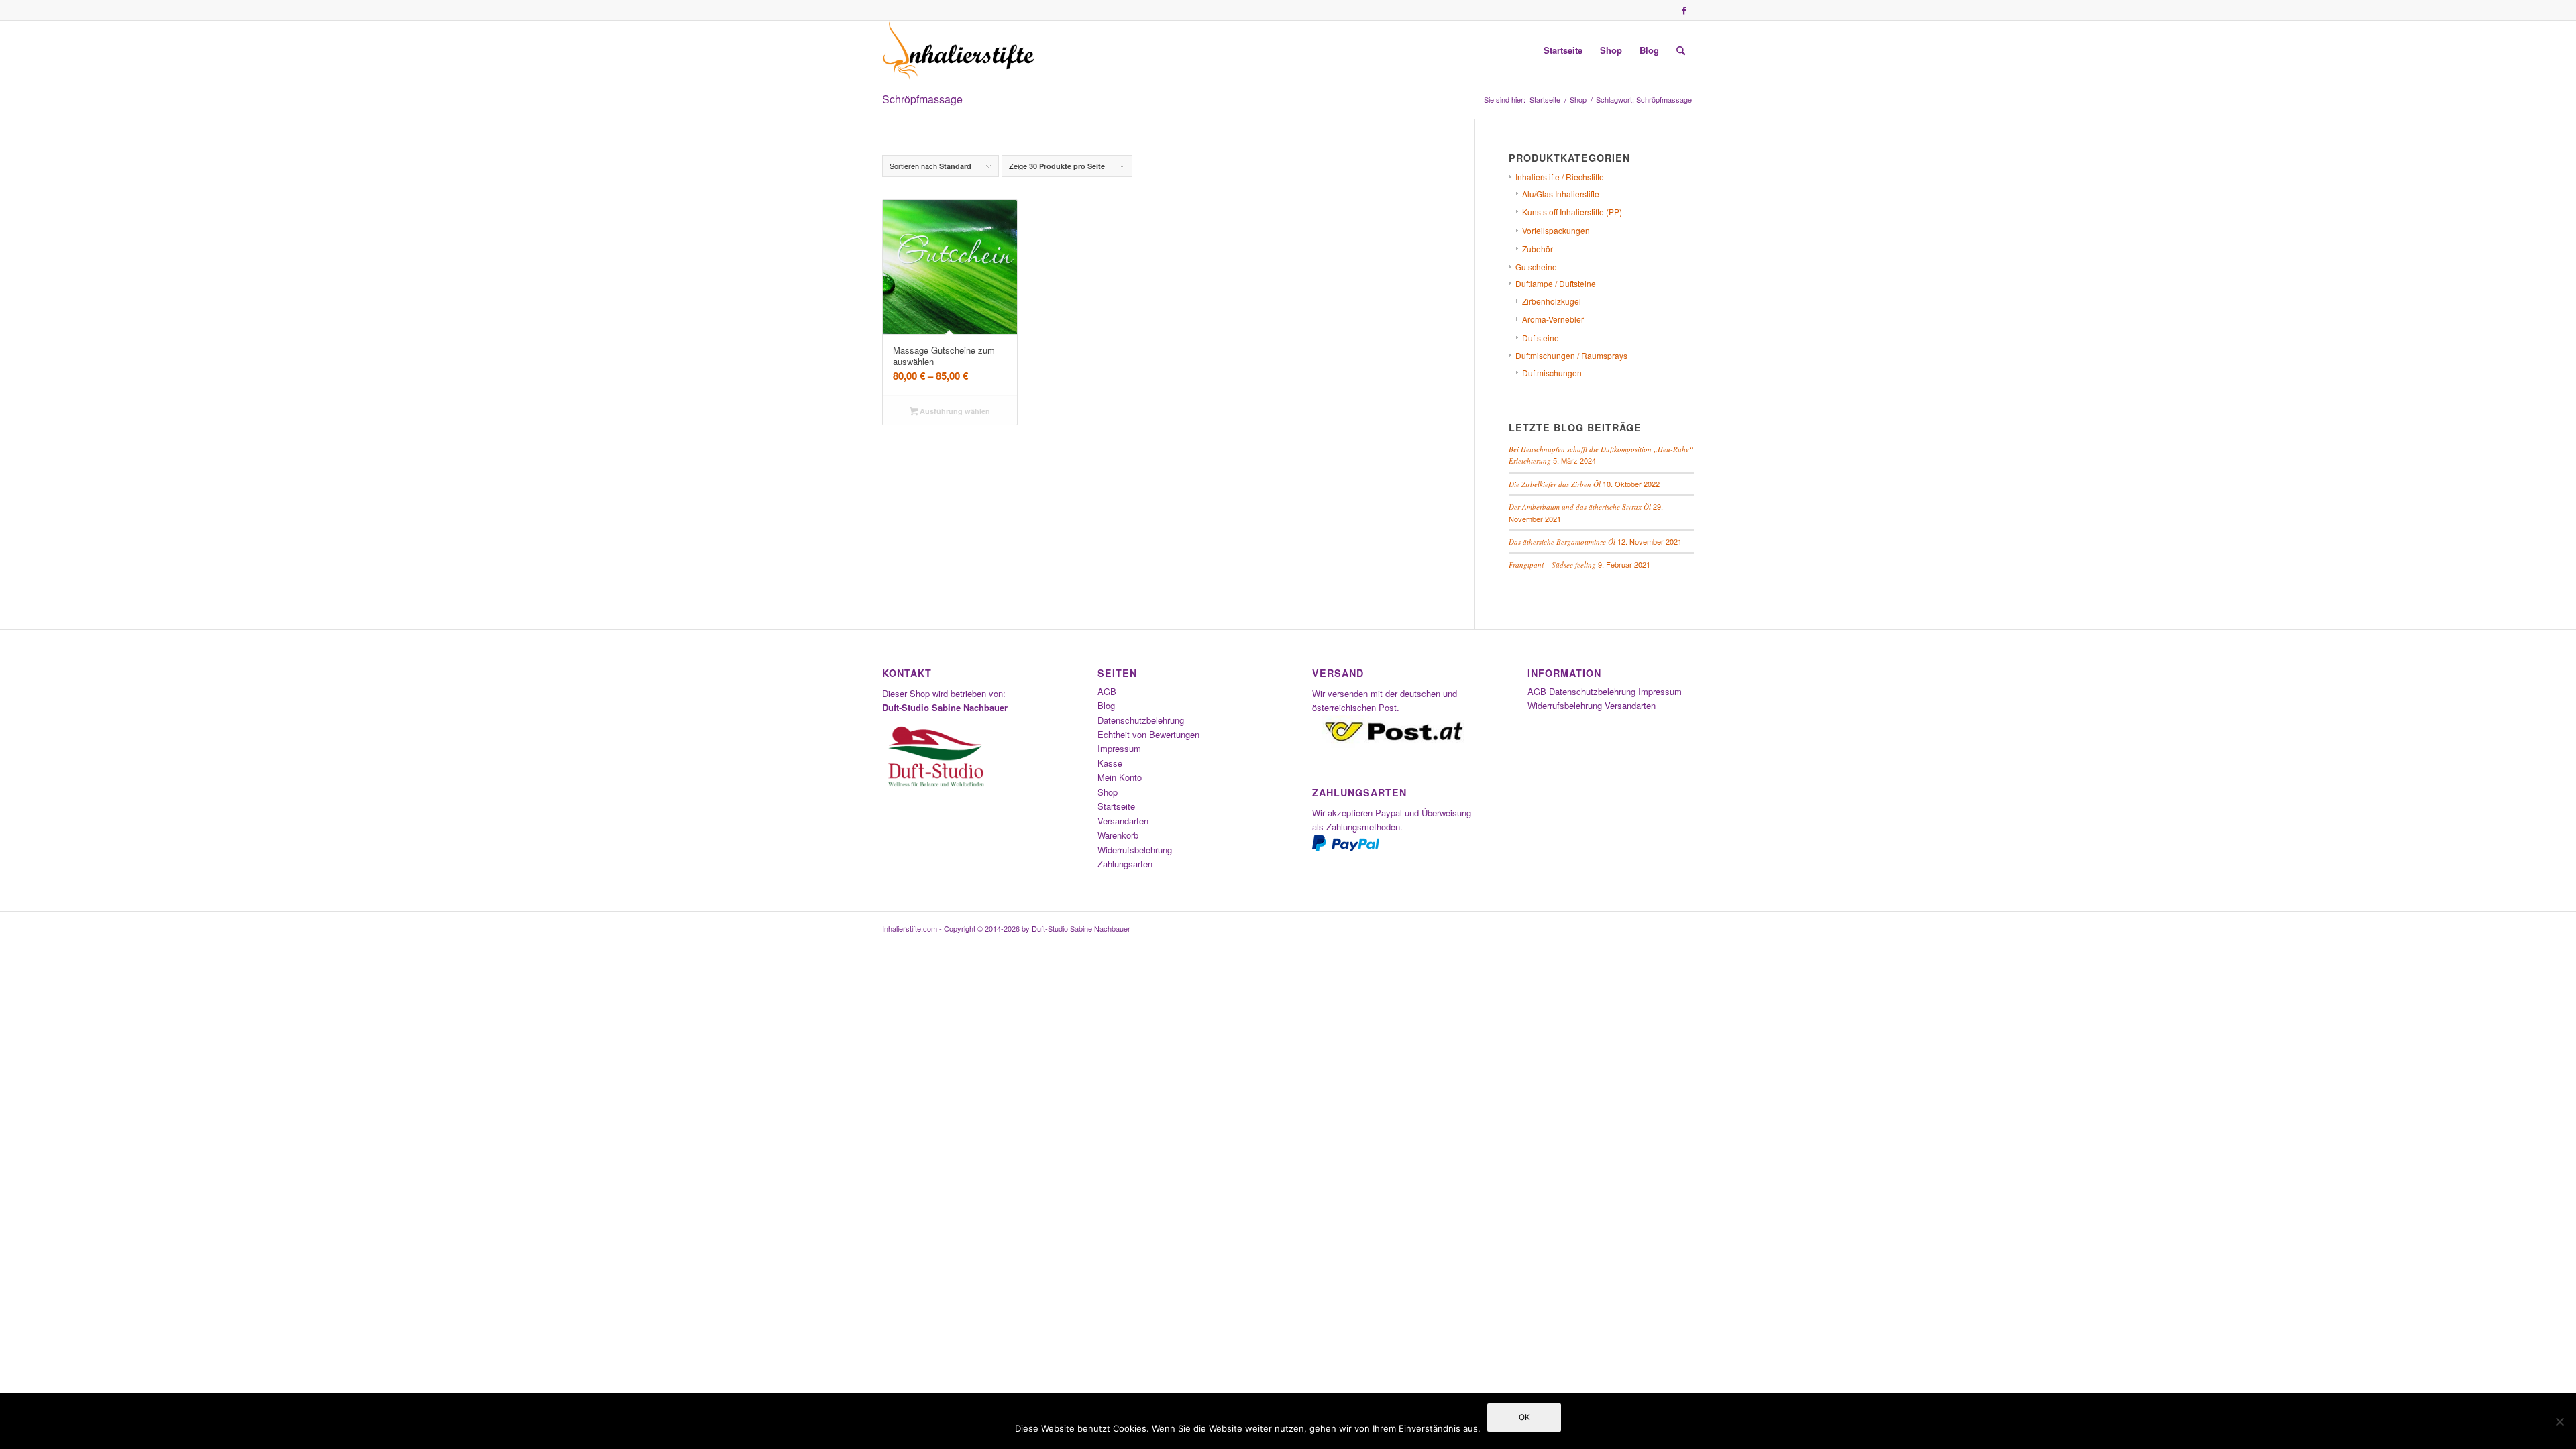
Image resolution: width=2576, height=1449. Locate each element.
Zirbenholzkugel (1552, 301)
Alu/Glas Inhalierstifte (1561, 194)
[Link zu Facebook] (1684, 10)
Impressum (1119, 748)
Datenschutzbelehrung (1141, 720)
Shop (1108, 792)
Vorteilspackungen (1556, 230)
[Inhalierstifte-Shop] (959, 50)
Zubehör (1538, 249)
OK (1524, 1417)
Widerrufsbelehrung (1135, 850)
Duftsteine (1541, 338)
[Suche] (1681, 50)
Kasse (1110, 763)
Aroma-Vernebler (1553, 319)
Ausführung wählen (954, 411)
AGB (1107, 691)
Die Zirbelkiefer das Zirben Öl (1555, 484)
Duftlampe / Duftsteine (1556, 283)
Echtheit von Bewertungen (1148, 734)
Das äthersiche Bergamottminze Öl (1562, 542)
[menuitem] (1563, 50)
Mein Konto (1120, 777)
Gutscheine (1536, 267)
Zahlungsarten (1125, 864)
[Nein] (2559, 1421)
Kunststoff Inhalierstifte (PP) (1572, 212)
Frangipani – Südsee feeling (1552, 565)
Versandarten (1123, 821)
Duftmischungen (1552, 373)
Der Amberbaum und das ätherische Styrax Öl (1580, 507)
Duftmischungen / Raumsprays (1571, 355)
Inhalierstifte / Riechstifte (1560, 177)
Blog (1106, 705)
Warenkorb (1118, 835)
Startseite (1116, 806)
